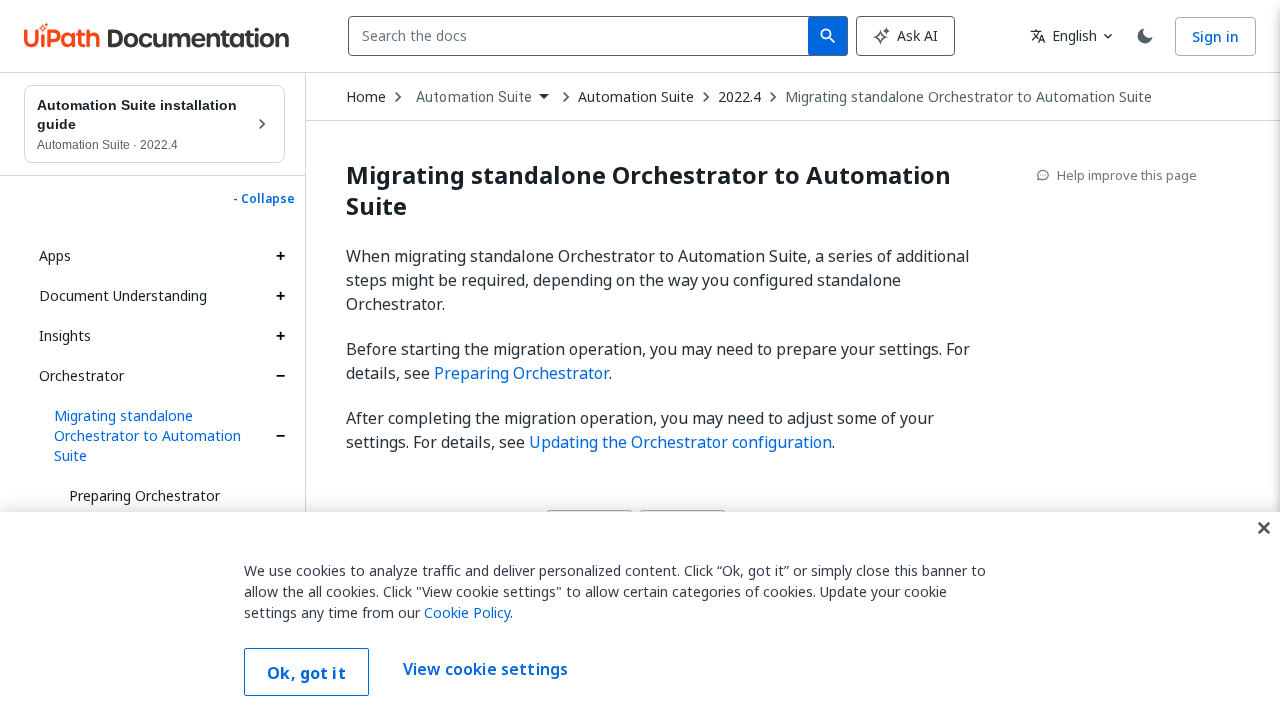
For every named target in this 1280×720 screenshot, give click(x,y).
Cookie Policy (467, 612)
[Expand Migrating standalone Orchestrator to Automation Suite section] (280, 436)
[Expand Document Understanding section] (280, 296)
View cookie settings (485, 670)
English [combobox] (1063, 35)
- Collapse (264, 199)
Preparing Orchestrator (144, 495)
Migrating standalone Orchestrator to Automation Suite (147, 435)
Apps (55, 255)
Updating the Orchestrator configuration (680, 442)
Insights (65, 335)
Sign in (1215, 36)
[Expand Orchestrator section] (280, 376)
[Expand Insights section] (280, 336)
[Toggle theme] (1145, 36)
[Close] (1264, 528)
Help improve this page (1127, 175)
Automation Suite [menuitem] (474, 97)
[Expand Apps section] (280, 256)
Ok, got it (306, 673)
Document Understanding (123, 295)
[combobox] (582, 36)
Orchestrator (81, 375)
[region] (640, 616)
